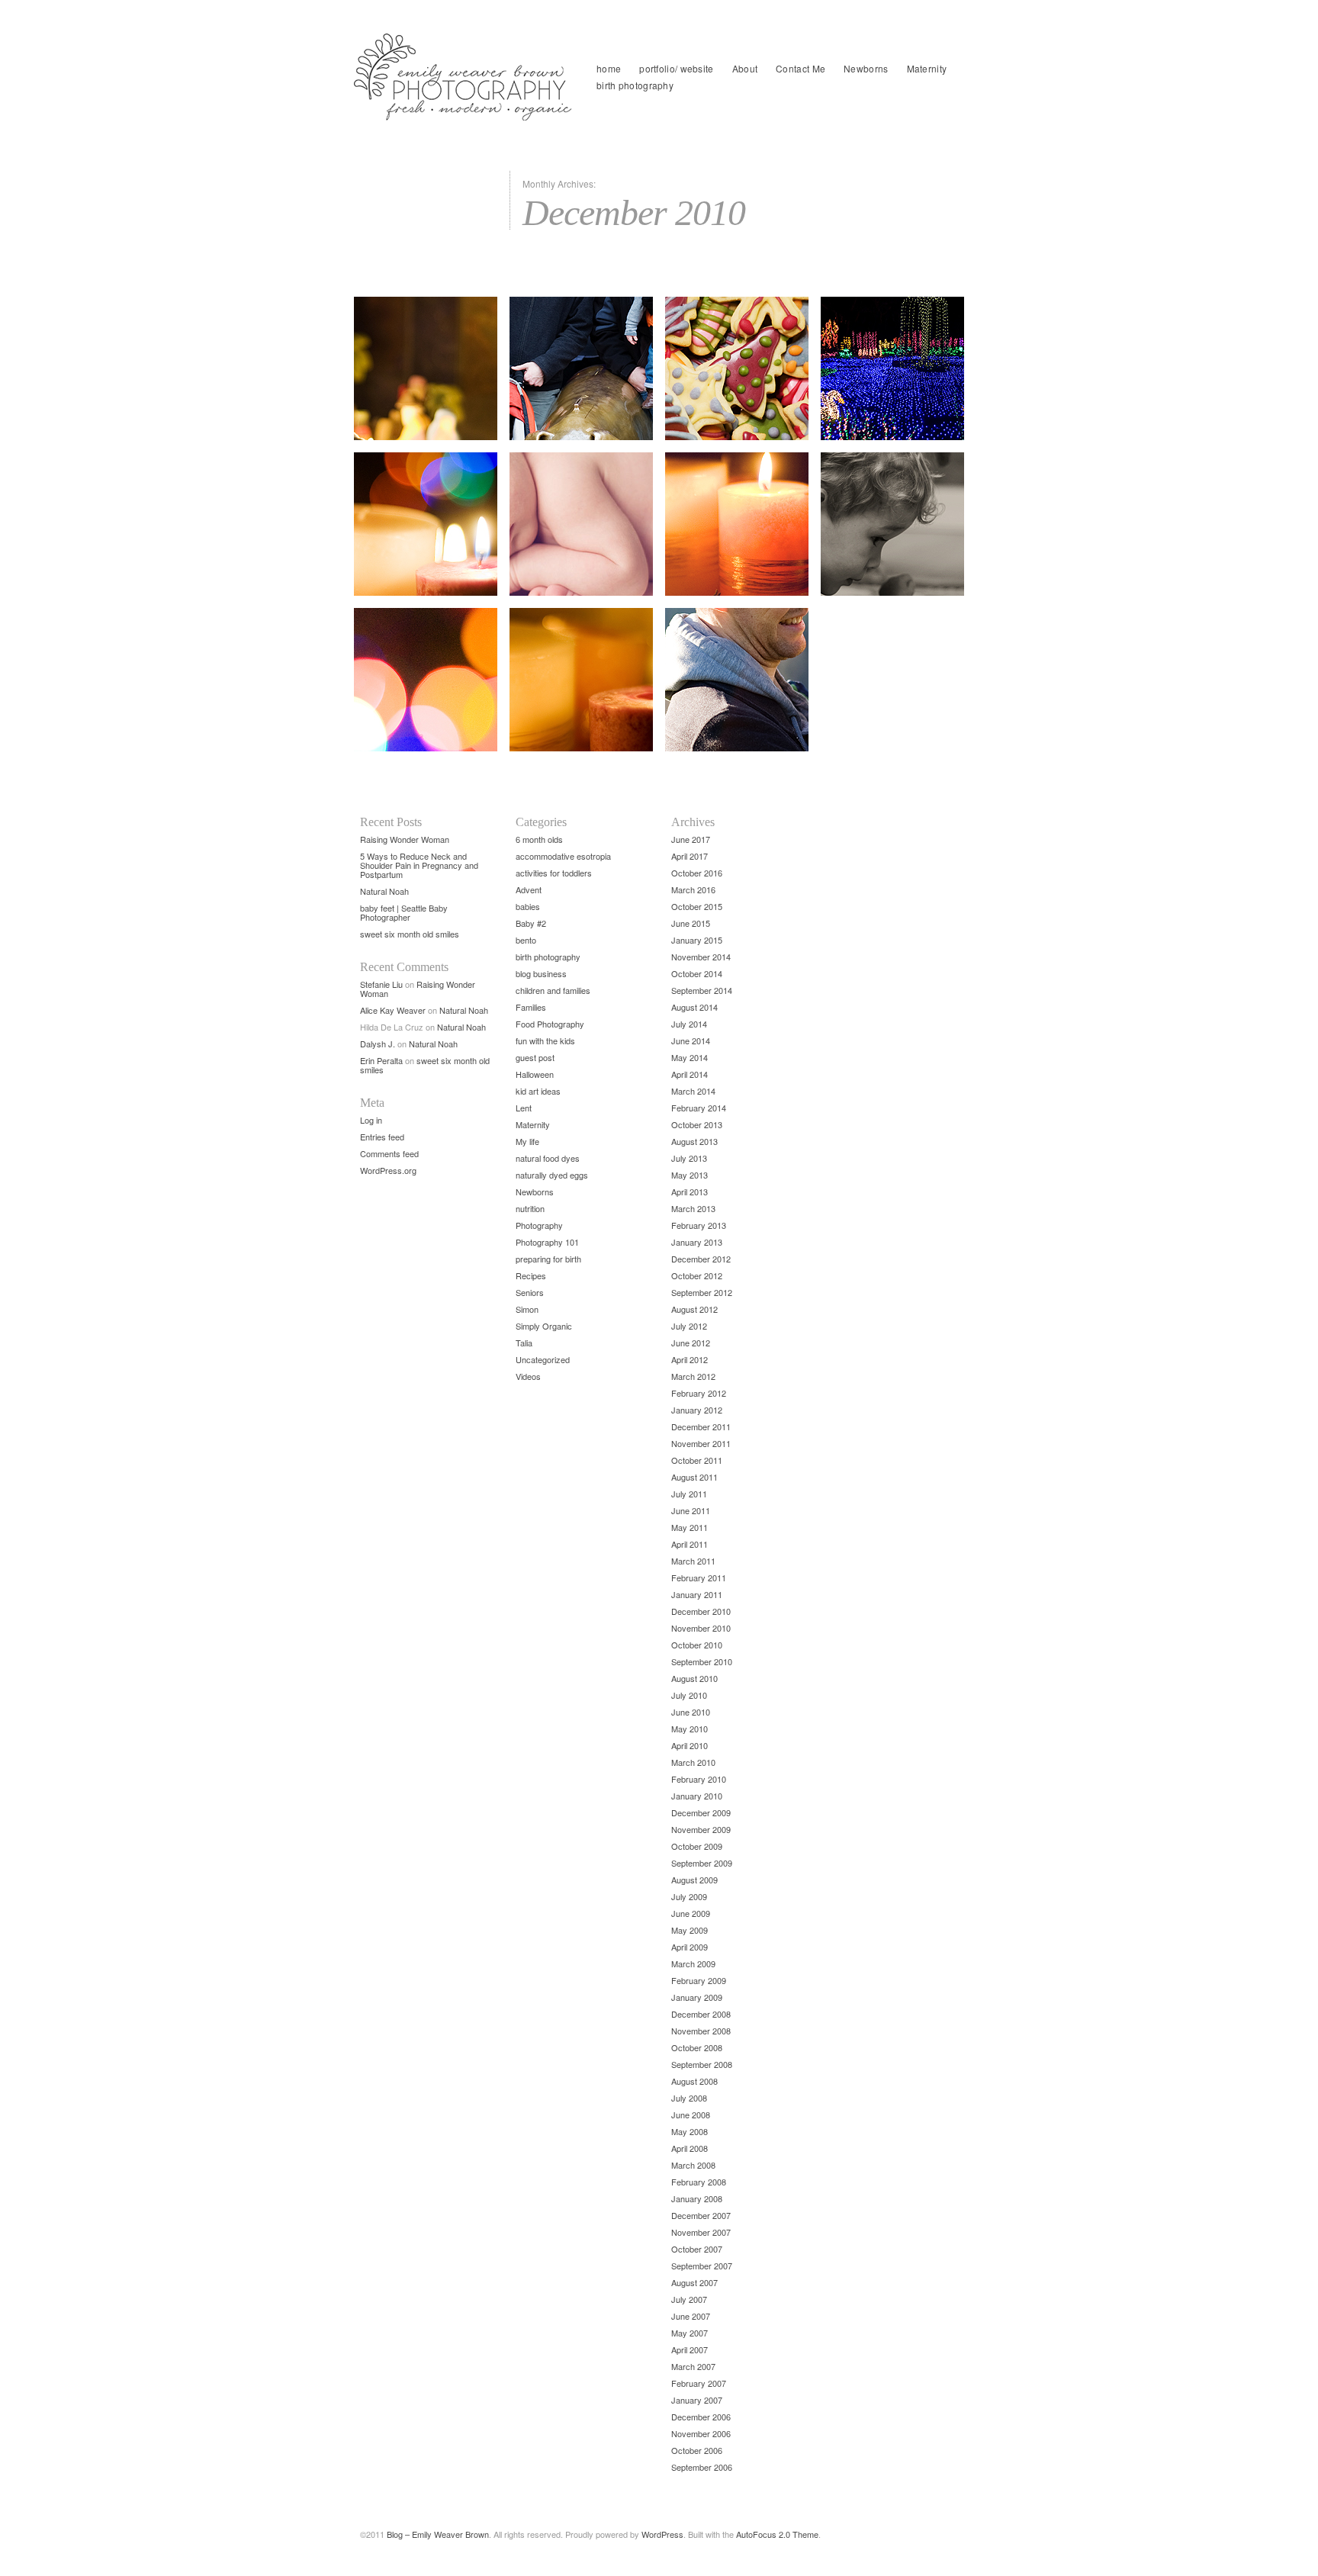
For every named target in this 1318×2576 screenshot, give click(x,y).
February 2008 (699, 2182)
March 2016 (693, 889)
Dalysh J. (378, 1044)
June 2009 (691, 1913)
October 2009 (697, 1846)
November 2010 (701, 1628)
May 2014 (690, 1057)
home (609, 68)
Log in (371, 1120)
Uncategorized (543, 1359)
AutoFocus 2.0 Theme (777, 2534)
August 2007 (694, 2282)
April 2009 (690, 1947)
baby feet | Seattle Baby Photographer (404, 912)
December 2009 (701, 1812)
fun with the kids (545, 1040)
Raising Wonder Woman (405, 839)
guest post (535, 1057)
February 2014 (699, 1108)
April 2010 (690, 1745)
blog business (541, 973)
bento (526, 940)
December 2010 (701, 1611)
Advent (529, 889)
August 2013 (694, 1141)
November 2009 (701, 1829)
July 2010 (689, 1695)
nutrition (530, 1208)
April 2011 (690, 1544)
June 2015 (691, 923)
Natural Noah (384, 891)
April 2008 (690, 2148)
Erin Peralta (381, 1060)
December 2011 (701, 1426)
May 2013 (690, 1175)
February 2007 (699, 2383)
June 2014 (691, 1040)
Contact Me (800, 68)
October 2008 (697, 2047)
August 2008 (694, 2081)
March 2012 (693, 1376)
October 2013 (697, 1124)
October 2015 (697, 906)
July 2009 (689, 1896)
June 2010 (691, 1712)
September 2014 (702, 990)
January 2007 (697, 2400)
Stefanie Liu (381, 984)
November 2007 (701, 2232)
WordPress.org (388, 1170)
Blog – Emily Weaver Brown (438, 2534)
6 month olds (539, 839)
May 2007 (690, 2333)
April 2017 (690, 856)
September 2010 (702, 1661)
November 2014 (701, 957)
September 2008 (702, 2064)
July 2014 (689, 1024)
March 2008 (693, 2165)
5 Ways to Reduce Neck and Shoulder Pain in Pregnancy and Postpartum (419, 865)
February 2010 (699, 1779)
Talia (524, 1343)
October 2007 (697, 2249)
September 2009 (702, 1863)
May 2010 (690, 1729)
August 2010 (694, 1678)
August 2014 (694, 1007)
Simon (527, 1309)
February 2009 (699, 1980)
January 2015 (697, 940)
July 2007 (689, 2299)
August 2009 (694, 1880)
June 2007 (691, 2316)
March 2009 (693, 1963)
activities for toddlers (554, 873)
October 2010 (697, 1645)
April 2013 (690, 1192)
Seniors (530, 1292)
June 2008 (691, 2115)
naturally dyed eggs (552, 1175)
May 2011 (690, 1527)
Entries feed (382, 1137)
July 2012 (689, 1326)
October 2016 (697, 873)
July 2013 (689, 1158)
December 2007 (701, 2215)
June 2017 (691, 839)
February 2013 (699, 1225)
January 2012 (697, 1410)
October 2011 (697, 1460)
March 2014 (693, 1091)
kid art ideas (538, 1091)
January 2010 (697, 1796)
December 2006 (701, 2417)
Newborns (866, 68)
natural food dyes (548, 1158)
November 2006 (701, 2433)
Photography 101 (547, 1242)
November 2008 (701, 2031)
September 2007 (702, 2266)
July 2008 (689, 2098)
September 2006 (702, 2467)
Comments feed (389, 1153)
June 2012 (691, 1343)
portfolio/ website (676, 68)
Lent (524, 1108)
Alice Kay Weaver (393, 1010)
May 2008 (690, 2131)
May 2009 (690, 1930)
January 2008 (697, 2198)
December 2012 (701, 1259)
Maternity (927, 68)
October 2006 (697, 2450)
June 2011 (691, 1510)
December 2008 (701, 2014)
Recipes (531, 1275)
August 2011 (694, 1477)
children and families (553, 990)
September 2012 (702, 1292)
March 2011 (693, 1561)
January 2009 (697, 1997)
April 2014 (690, 1074)
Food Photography (550, 1024)
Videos (528, 1376)
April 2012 (690, 1359)
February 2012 (699, 1393)
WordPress (662, 2534)
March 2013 (693, 1208)
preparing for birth (548, 1259)
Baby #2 (531, 923)
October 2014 (697, 973)
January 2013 (697, 1242)
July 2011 (689, 1494)
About (745, 68)
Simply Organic (544, 1326)
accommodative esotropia (563, 856)
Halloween (535, 1074)
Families (531, 1007)
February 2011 (699, 1577)
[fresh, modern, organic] (465, 77)
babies (528, 906)
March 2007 (693, 2366)
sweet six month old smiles (410, 934)
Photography (539, 1225)
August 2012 (694, 1309)
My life (527, 1141)
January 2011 (697, 1594)
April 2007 (690, 2349)
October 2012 (697, 1275)
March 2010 (693, 1762)
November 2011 (701, 1443)
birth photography (635, 85)
